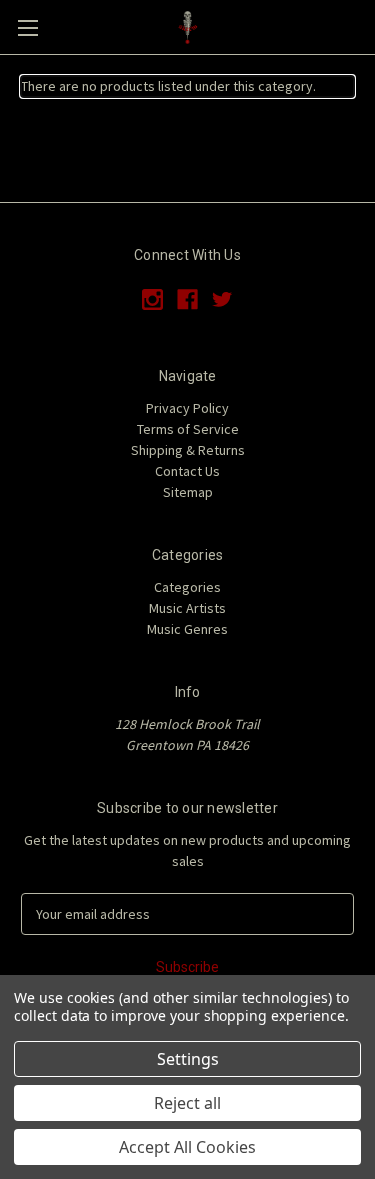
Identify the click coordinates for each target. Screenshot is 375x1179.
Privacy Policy (187, 408)
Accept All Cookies (187, 1147)
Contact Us (187, 471)
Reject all (187, 1103)
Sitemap (188, 492)
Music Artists (187, 608)
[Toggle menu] (27, 27)
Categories (187, 587)
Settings (188, 1059)
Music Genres (187, 629)
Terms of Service (188, 429)
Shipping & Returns (188, 450)
